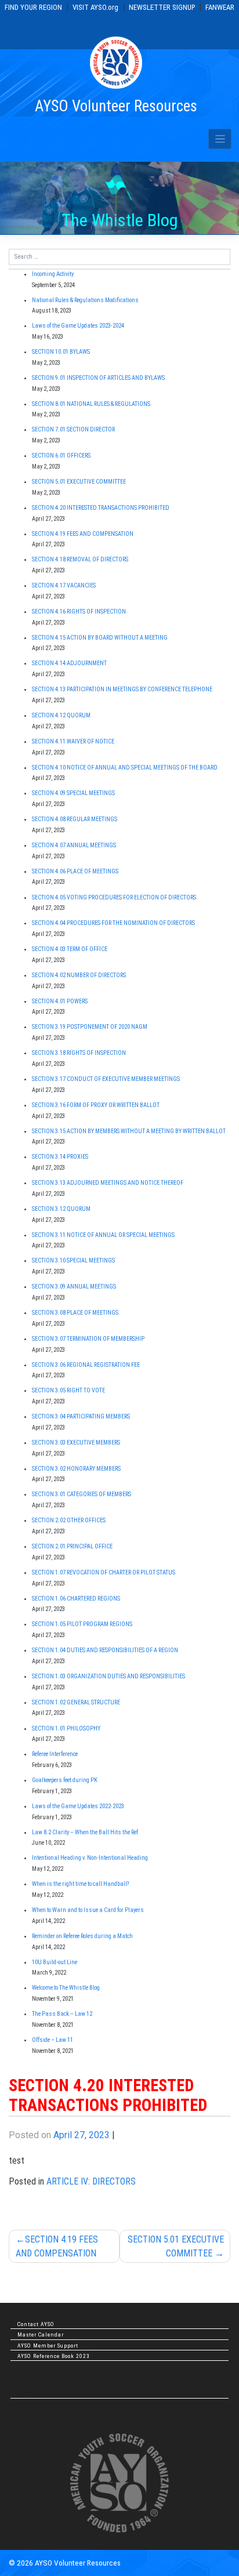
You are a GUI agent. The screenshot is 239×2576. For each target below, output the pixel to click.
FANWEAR (220, 7)
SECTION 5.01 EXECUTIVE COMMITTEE (176, 2246)
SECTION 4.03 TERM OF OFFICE (70, 949)
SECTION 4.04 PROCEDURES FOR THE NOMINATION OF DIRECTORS (113, 923)
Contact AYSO (36, 2324)
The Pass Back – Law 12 (62, 2014)
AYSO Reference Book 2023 (54, 2356)
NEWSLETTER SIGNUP (162, 7)
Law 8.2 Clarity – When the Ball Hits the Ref (85, 1832)
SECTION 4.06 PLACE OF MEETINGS (75, 871)
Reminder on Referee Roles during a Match (82, 1936)
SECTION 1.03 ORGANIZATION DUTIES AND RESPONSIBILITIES (108, 1676)
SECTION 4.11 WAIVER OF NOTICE (73, 741)
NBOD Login (35, 2394)
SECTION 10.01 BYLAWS (61, 352)
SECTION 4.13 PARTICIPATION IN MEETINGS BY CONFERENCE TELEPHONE (122, 689)
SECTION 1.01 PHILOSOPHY (66, 1728)
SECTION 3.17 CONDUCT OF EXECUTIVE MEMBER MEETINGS (106, 1079)
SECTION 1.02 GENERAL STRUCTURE (76, 1702)
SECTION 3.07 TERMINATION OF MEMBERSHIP (88, 1339)
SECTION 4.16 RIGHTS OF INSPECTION (79, 612)
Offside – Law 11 (52, 2040)
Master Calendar (41, 2334)
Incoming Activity (53, 274)
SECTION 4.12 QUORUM (61, 715)
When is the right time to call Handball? (80, 1884)
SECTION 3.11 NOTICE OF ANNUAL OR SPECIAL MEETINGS (103, 1235)
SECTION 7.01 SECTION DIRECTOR (73, 429)
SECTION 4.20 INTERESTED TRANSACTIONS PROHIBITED (101, 508)
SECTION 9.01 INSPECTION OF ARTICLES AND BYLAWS (98, 378)
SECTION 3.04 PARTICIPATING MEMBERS (81, 1416)
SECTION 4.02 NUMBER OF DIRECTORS (79, 975)
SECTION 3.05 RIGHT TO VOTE (68, 1390)
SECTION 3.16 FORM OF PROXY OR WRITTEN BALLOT (96, 1105)
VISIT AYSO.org (95, 7)
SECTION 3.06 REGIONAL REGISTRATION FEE (86, 1365)
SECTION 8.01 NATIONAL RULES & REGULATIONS (91, 404)
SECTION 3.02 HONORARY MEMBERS (76, 1469)
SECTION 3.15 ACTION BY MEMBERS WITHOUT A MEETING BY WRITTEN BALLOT (129, 1131)
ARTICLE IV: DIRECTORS (91, 2181)
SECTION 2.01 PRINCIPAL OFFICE (72, 1546)
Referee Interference (55, 1754)
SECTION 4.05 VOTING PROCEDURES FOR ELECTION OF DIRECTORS (114, 897)
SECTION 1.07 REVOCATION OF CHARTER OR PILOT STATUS (104, 1572)
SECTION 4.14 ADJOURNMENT (69, 663)
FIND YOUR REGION (33, 7)
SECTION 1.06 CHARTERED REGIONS (76, 1599)
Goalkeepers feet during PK (65, 1780)
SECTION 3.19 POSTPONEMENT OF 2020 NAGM (90, 1027)
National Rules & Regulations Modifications (85, 300)
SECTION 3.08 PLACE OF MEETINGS (75, 1313)
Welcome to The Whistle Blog (66, 1988)
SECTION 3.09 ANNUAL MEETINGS (74, 1287)
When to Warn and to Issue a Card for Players (88, 1910)
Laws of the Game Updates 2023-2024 (78, 326)
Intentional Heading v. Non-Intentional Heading (90, 1858)
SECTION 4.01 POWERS (60, 1001)
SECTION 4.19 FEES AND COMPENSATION (57, 2246)
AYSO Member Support (48, 2345)
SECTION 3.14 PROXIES (60, 1157)
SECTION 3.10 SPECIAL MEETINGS (73, 1260)
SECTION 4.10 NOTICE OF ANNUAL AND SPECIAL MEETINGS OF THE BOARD (125, 768)
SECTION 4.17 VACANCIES (64, 585)
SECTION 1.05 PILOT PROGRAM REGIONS (82, 1624)
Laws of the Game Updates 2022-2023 (78, 1806)
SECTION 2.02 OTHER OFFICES (69, 1520)
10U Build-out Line (55, 1962)
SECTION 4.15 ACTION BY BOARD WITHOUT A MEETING (100, 638)
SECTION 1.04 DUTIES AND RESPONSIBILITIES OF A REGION (105, 1650)
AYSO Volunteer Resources (116, 106)
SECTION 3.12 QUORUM (61, 1209)
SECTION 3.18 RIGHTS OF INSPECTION (79, 1053)
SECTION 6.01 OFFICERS (61, 456)
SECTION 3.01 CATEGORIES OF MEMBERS (82, 1494)
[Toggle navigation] (220, 139)
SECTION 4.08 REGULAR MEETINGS (75, 819)
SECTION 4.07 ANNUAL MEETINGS (74, 845)
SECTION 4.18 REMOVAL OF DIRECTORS (80, 559)
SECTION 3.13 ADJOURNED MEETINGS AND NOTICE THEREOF (108, 1183)
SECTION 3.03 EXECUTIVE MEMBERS (76, 1443)
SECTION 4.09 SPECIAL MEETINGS (73, 793)
